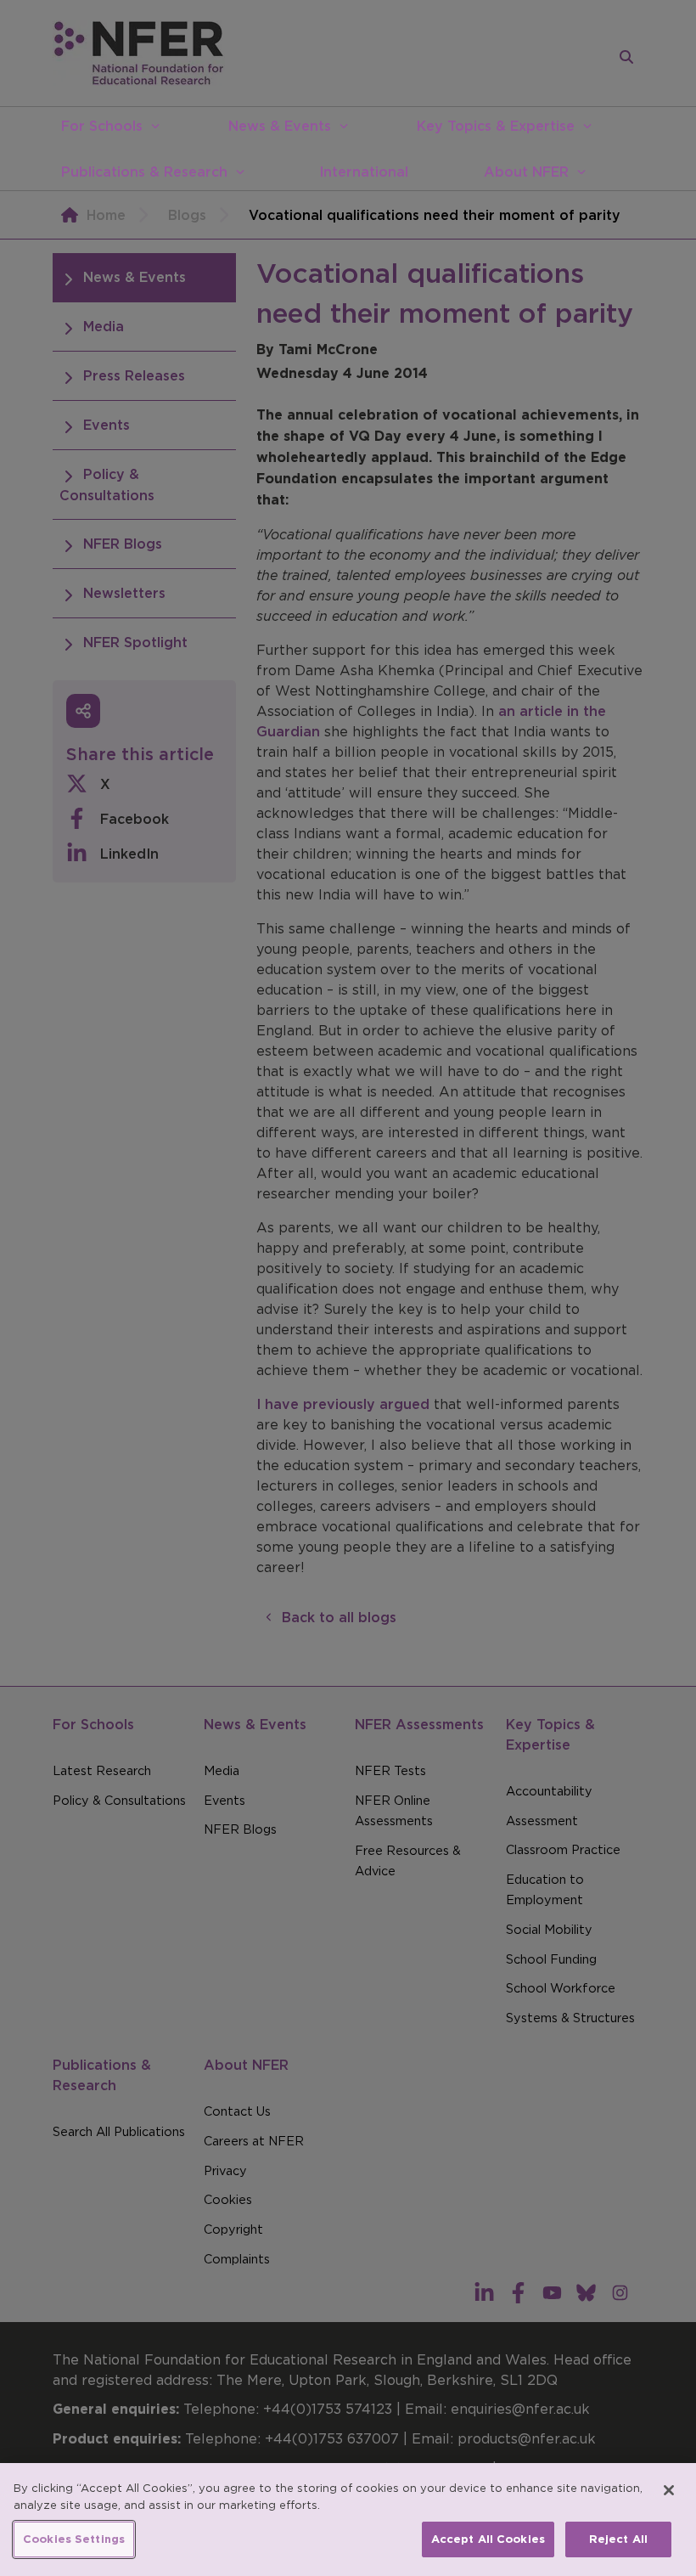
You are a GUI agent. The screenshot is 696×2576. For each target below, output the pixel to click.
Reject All (618, 2539)
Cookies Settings (74, 2539)
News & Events (280, 126)
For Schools (102, 126)
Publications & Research (144, 172)
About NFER (526, 172)
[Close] (669, 2490)
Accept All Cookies (488, 2539)
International (364, 172)
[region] (348, 2520)
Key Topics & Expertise (496, 126)
